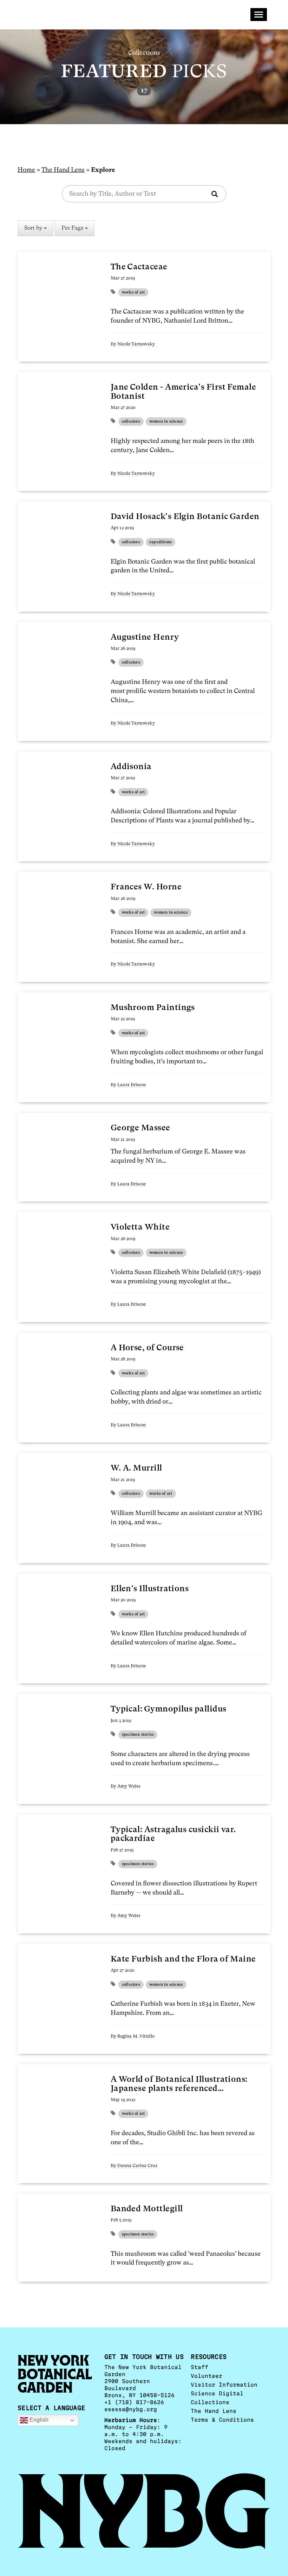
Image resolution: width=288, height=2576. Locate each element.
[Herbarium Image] (57, 296)
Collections (210, 2402)
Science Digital (217, 2393)
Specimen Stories (138, 1734)
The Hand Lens (63, 170)
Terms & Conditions (222, 2420)
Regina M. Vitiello (136, 2036)
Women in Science (166, 421)
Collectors (131, 421)
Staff (199, 2367)
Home (26, 170)
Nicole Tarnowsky (136, 344)
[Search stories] (215, 195)
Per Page (73, 228)
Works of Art (133, 292)
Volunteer (207, 2376)
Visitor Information (224, 2385)
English (38, 2420)
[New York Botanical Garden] (144, 2511)
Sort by (34, 228)
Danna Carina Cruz (137, 2165)
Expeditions (161, 542)
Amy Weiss (129, 1786)
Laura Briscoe (132, 1085)
